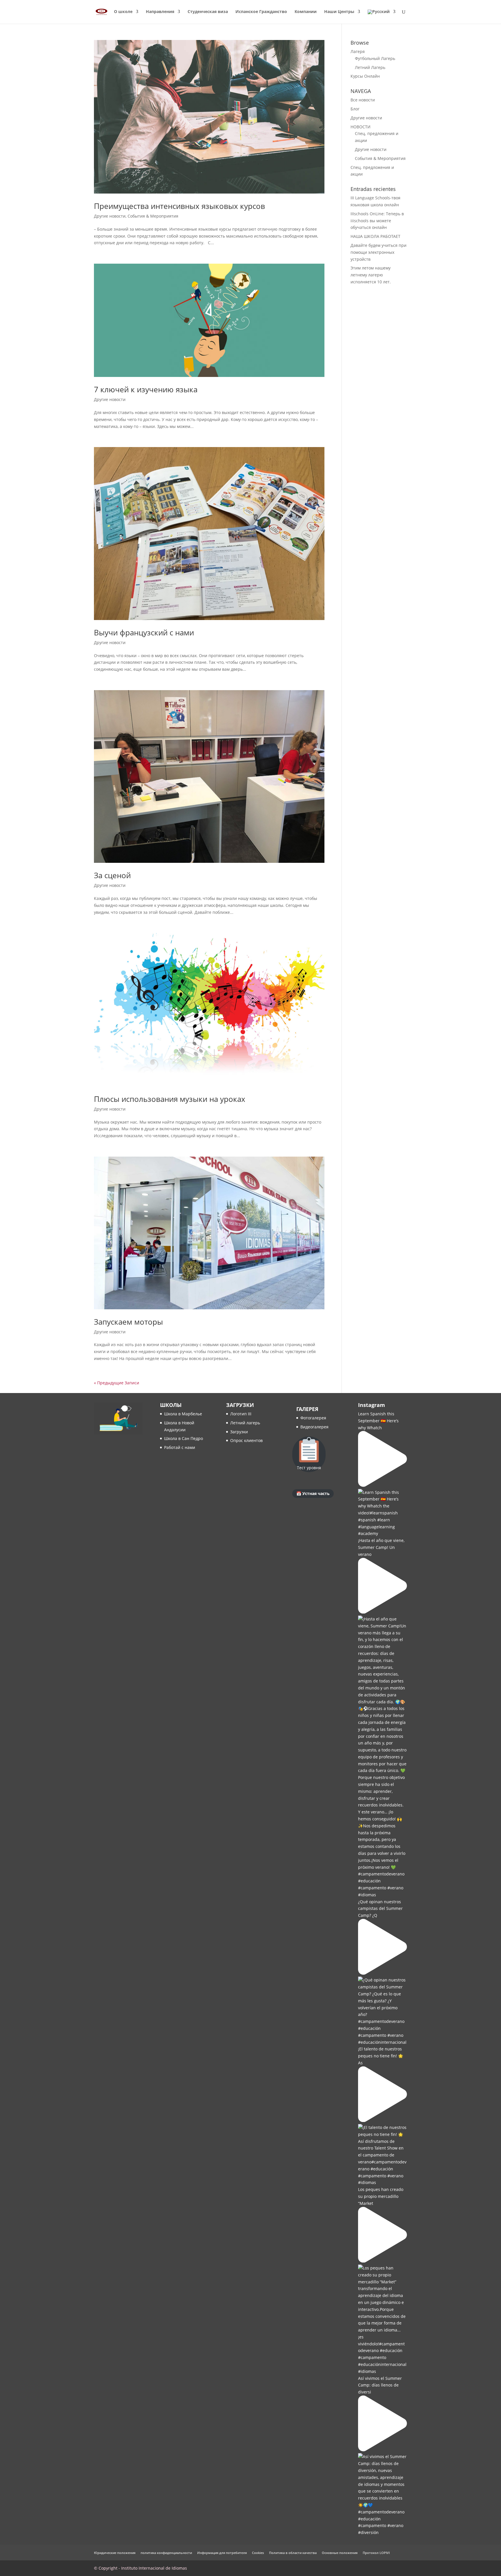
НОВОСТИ (361, 127)
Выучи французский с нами (144, 632)
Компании (306, 12)
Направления (160, 12)
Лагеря (358, 51)
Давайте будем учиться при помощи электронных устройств (379, 252)
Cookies (258, 2553)
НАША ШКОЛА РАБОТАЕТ (375, 236)
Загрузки (239, 1432)
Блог (355, 109)
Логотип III (241, 1414)
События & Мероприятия (153, 216)
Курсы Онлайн (365, 76)
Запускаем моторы (128, 1322)
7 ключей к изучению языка (146, 389)
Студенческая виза (208, 12)
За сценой (112, 875)
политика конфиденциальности (166, 2553)
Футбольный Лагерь (375, 58)
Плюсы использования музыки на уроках (170, 1099)
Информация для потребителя (222, 2553)
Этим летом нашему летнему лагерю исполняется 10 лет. (371, 275)
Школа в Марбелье (183, 1414)
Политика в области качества (293, 2553)
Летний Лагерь (370, 67)
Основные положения (340, 2553)
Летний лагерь (245, 1423)
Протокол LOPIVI (376, 2553)
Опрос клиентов (246, 1440)
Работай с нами (180, 1447)
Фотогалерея (313, 1418)
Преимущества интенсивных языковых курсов (179, 206)
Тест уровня (309, 1468)
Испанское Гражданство (261, 12)
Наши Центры (339, 12)
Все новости (363, 100)
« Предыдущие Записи (117, 1383)
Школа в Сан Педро (184, 1438)
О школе (123, 12)
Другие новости (110, 216)
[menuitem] (382, 17)
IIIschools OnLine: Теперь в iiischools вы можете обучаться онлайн (377, 221)
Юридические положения (115, 2553)
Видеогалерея (314, 1427)
